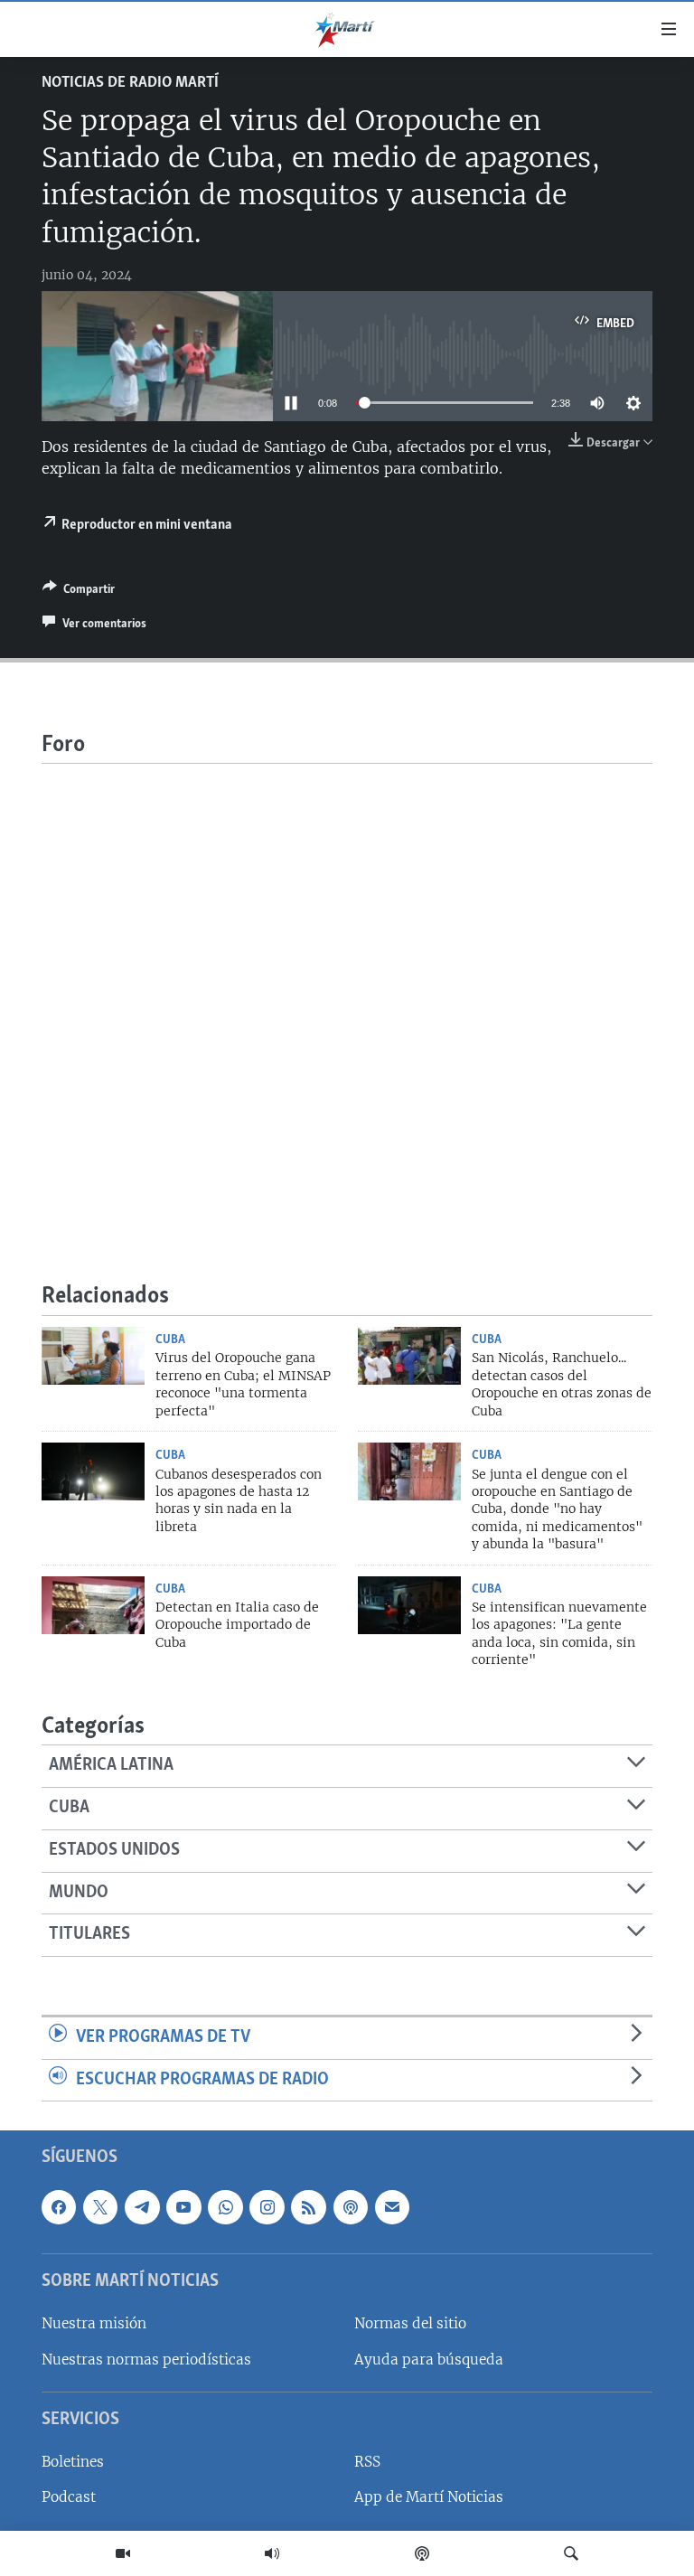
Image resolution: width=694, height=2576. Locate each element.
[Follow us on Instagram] (267, 2207)
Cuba (170, 1340)
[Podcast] (422, 2553)
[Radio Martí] (272, 2553)
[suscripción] (392, 2207)
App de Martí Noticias (429, 2498)
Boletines (73, 2463)
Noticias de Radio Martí (130, 83)
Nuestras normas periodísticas (146, 2360)
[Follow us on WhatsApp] (225, 2207)
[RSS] (308, 2207)
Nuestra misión (94, 2324)
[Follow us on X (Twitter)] (100, 2207)
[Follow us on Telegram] (142, 2207)
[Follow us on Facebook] (59, 2207)
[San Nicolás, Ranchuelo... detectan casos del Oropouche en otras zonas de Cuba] (409, 1356)
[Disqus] (347, 990)
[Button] (79, 592)
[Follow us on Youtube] (183, 2207)
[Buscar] (571, 2553)
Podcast (69, 2498)
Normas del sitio (410, 2324)
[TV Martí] (123, 2553)
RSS (367, 2463)
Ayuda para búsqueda (429, 2360)
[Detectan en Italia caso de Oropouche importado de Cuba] (93, 1605)
